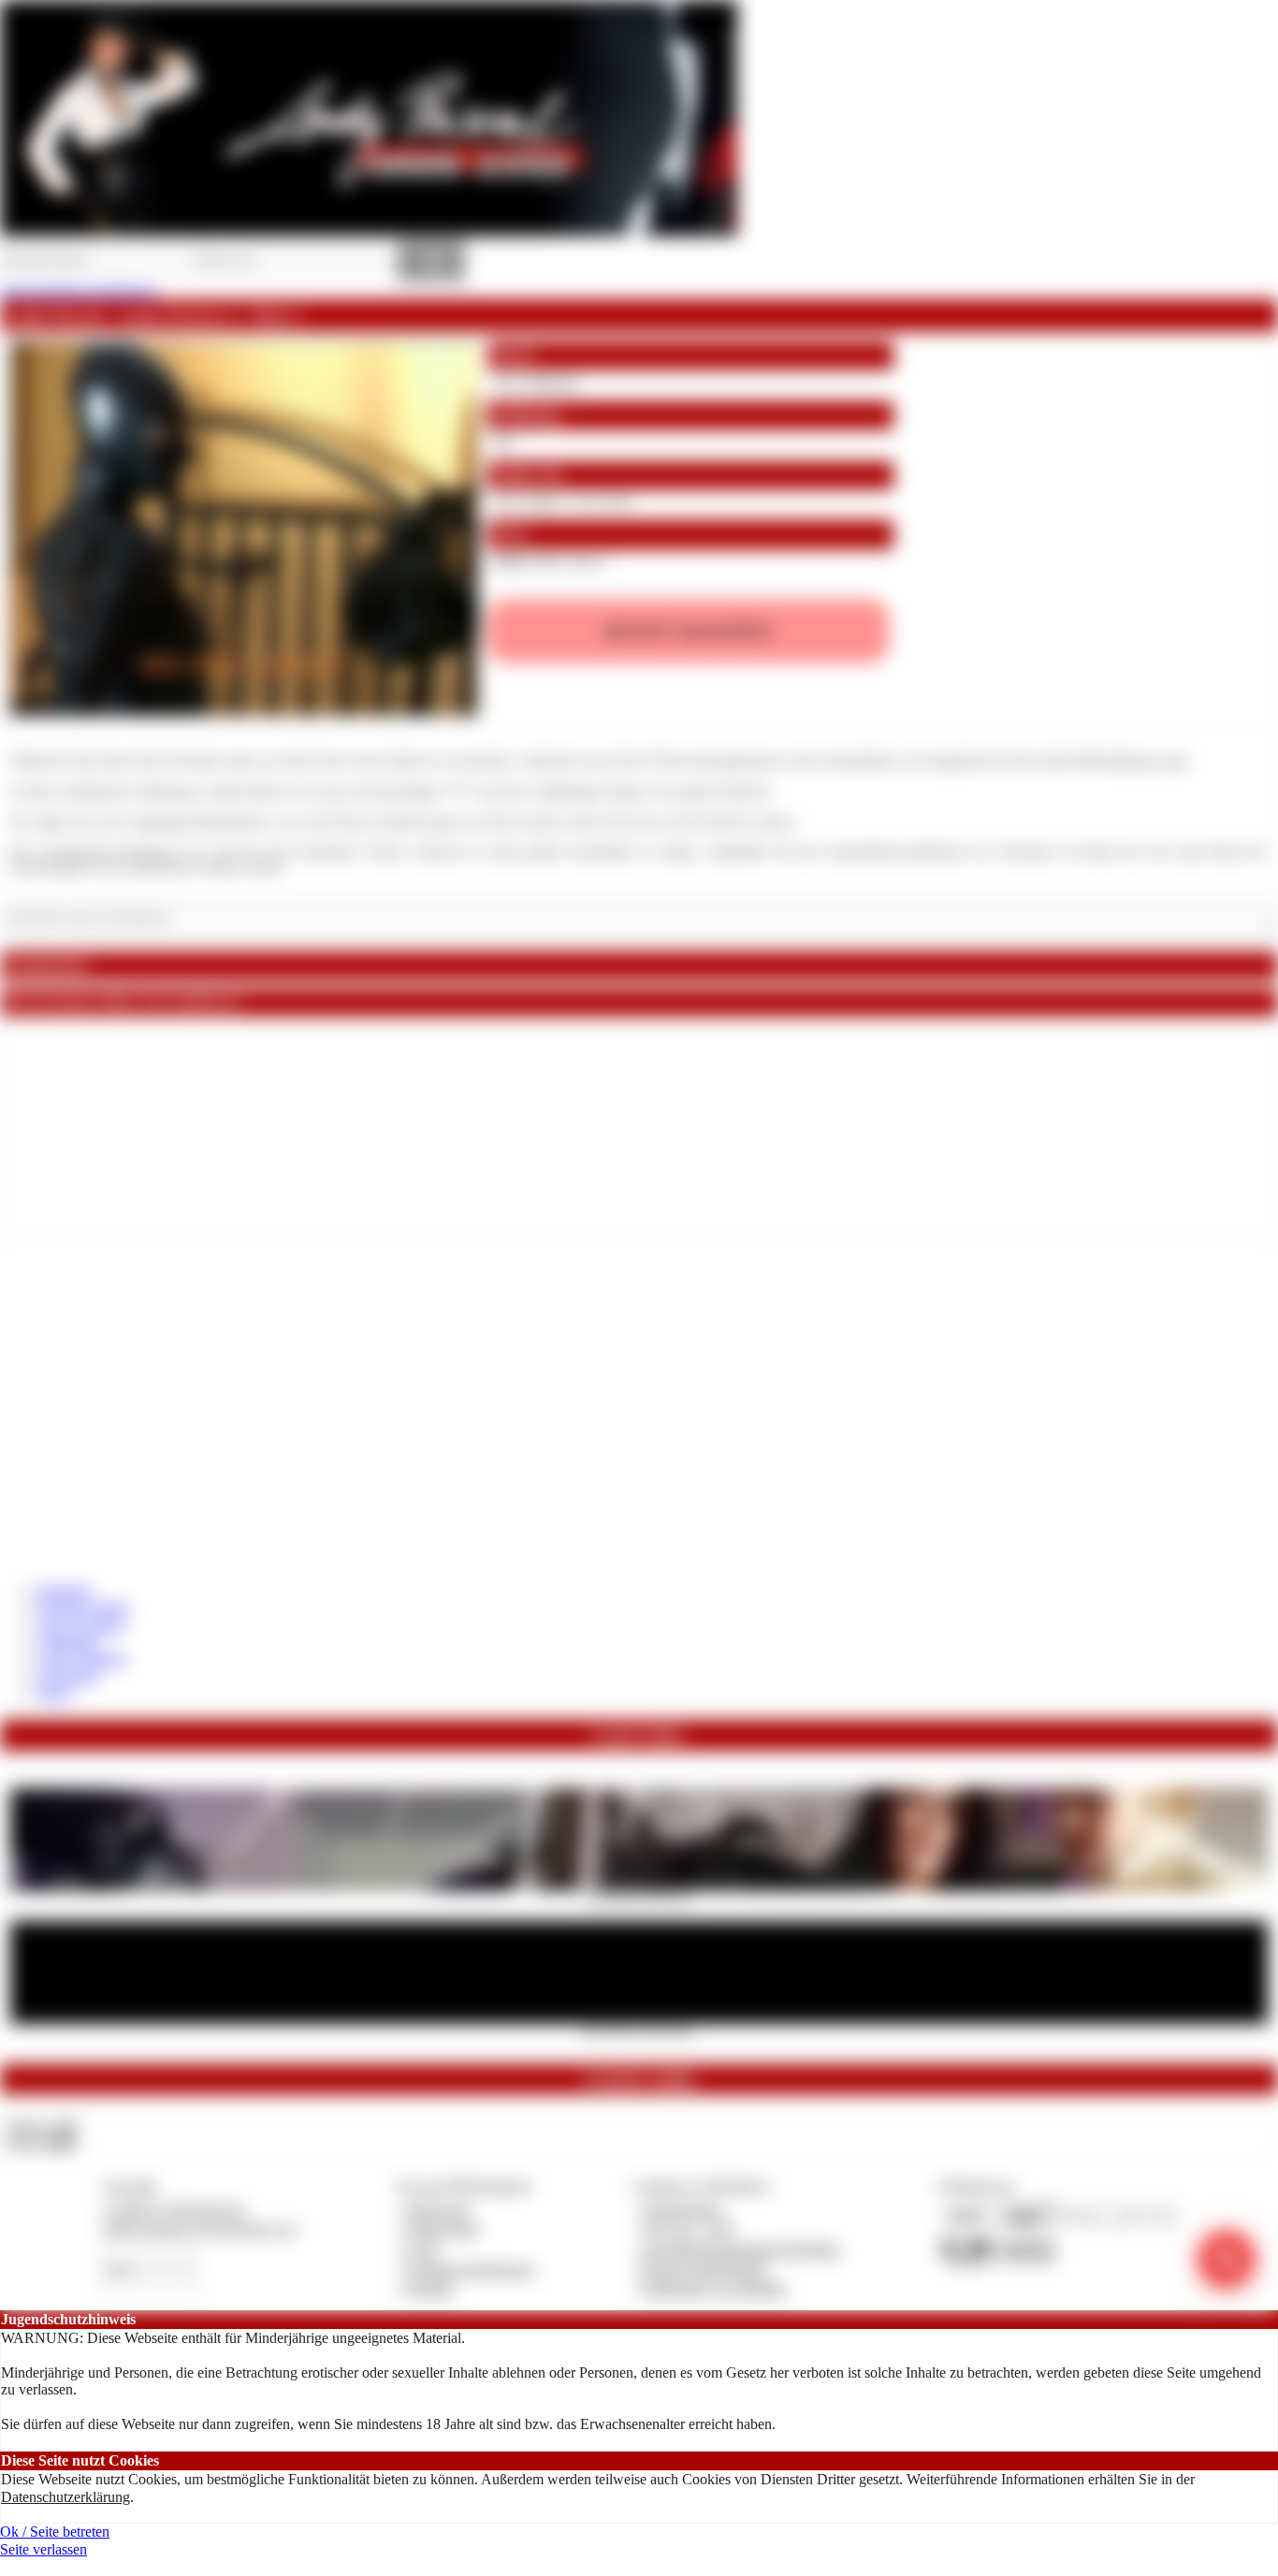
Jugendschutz (683, 2209)
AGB (421, 2249)
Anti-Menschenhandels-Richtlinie (741, 2249)
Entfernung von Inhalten (715, 2288)
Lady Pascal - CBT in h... (639, 1897)
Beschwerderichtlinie (705, 2269)
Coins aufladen (82, 1659)
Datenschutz (443, 2228)
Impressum (438, 2209)
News (55, 1693)
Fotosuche (68, 1676)
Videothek (68, 1642)
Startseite (64, 1590)
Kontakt (430, 2288)
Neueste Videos (84, 1607)
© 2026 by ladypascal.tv (174, 2209)
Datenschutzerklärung (65, 2497)
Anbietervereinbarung (470, 2269)
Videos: (41, 2125)
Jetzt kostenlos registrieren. (79, 291)
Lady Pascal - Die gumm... (639, 2030)
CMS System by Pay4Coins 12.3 (200, 2228)
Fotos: (41, 2142)
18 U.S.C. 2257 (690, 2228)
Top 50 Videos (81, 1625)
